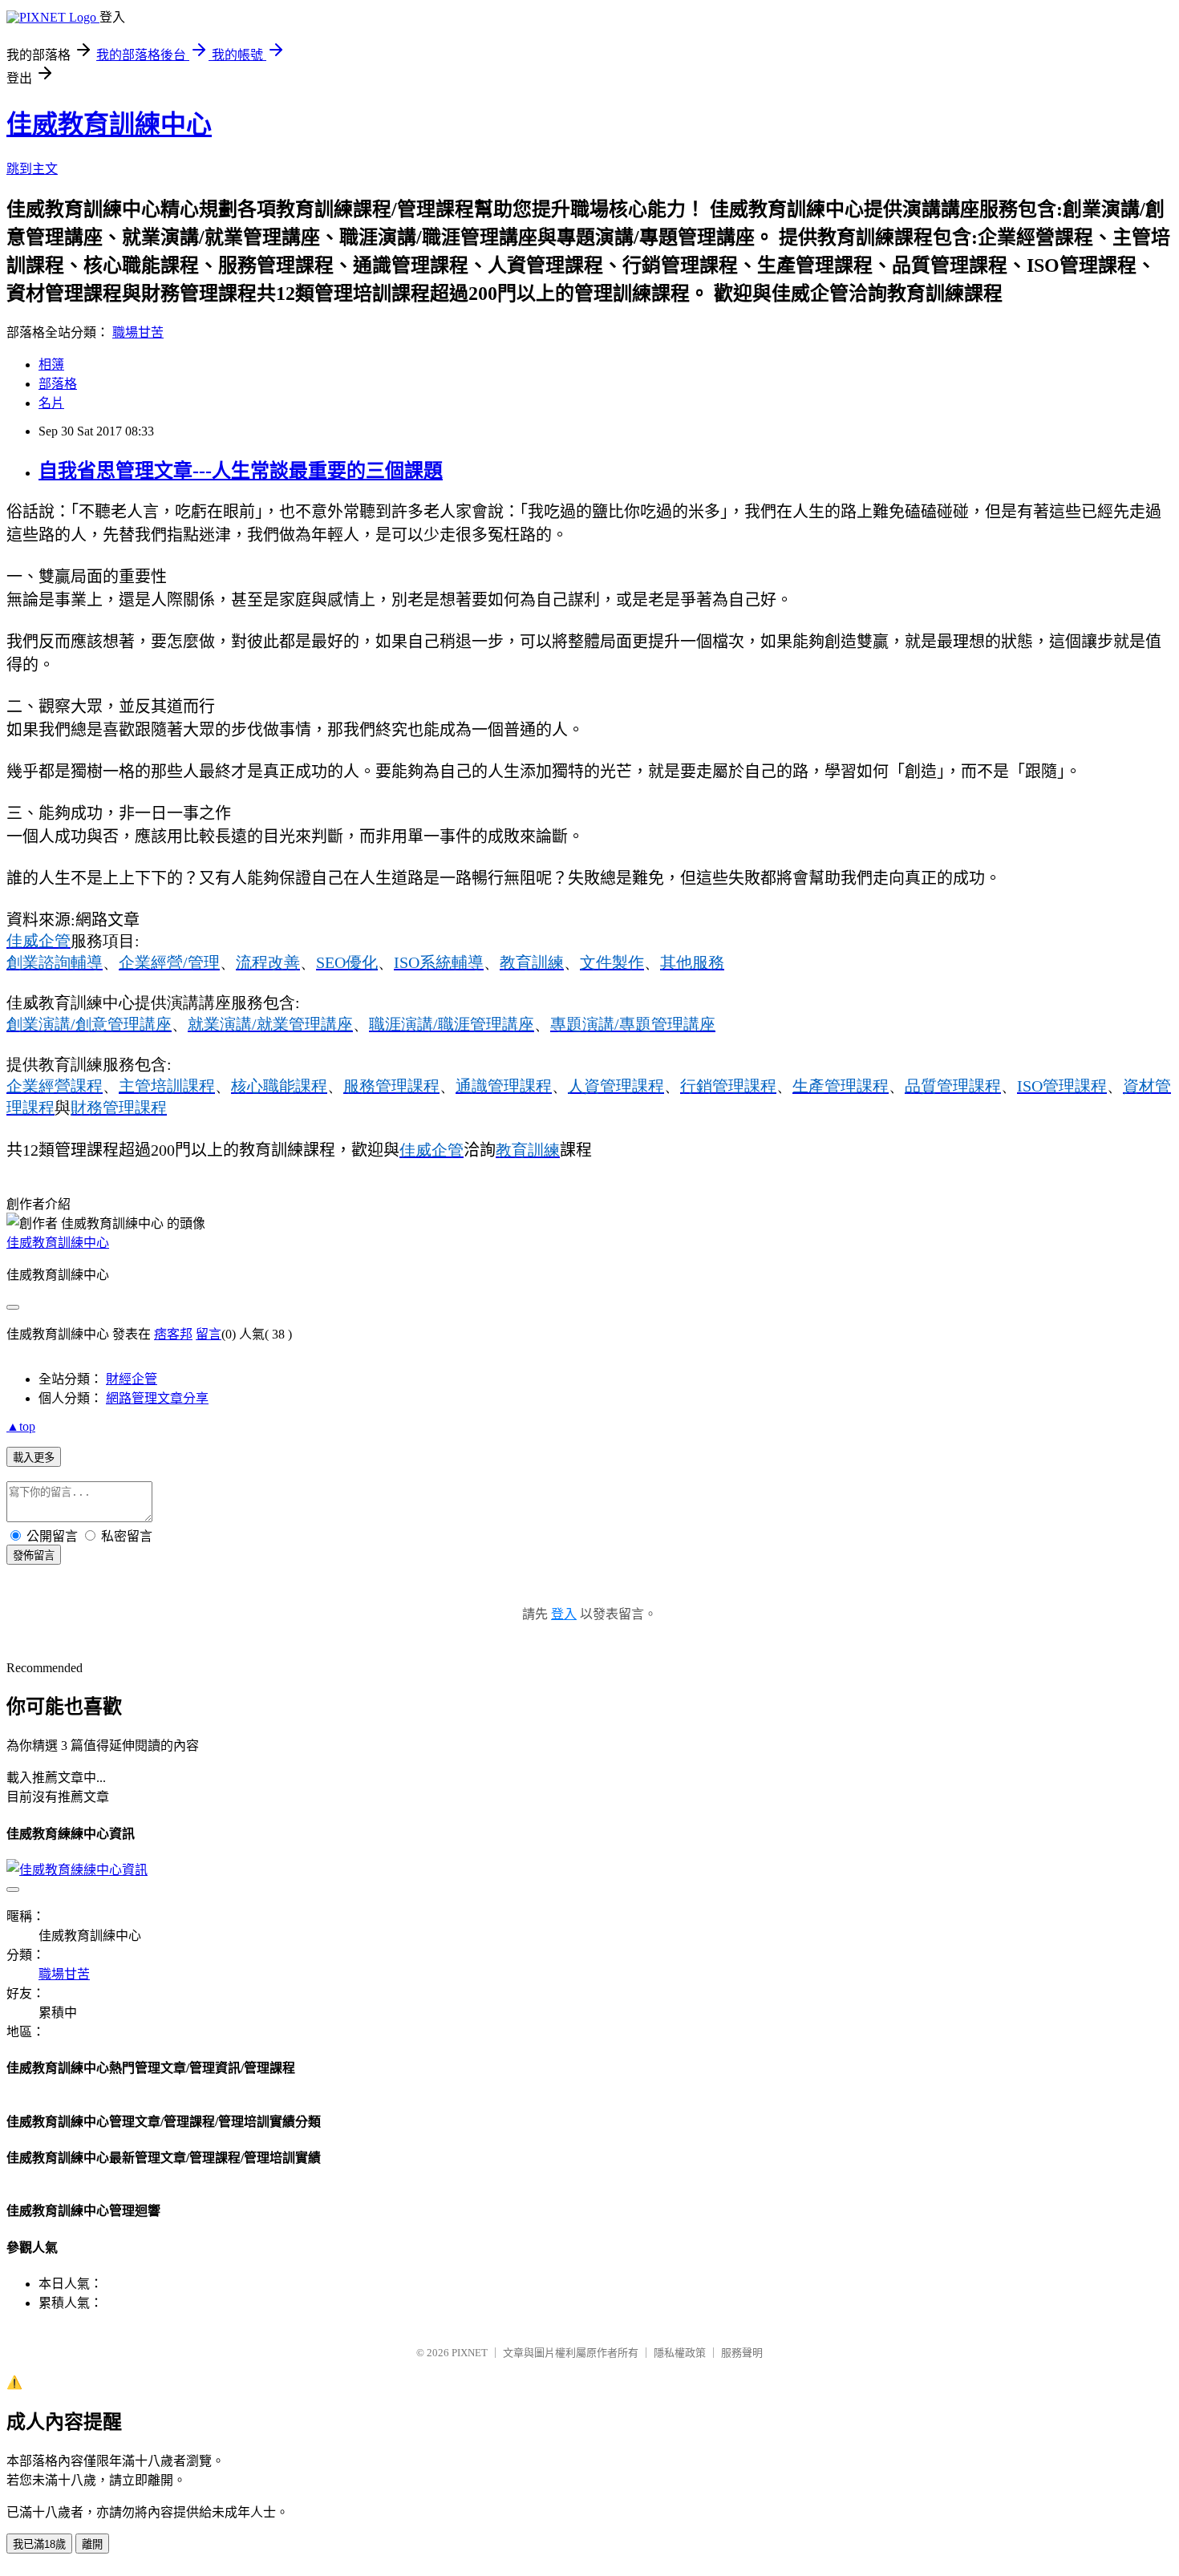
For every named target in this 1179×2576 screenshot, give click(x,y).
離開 (92, 2544)
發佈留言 (34, 1555)
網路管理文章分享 (157, 1398)
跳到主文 (32, 169)
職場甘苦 (138, 332)
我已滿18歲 (39, 2544)
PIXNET (470, 2353)
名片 (51, 403)
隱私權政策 (680, 2353)
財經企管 (132, 1379)
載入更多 (34, 1458)
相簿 (51, 365)
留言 (209, 1334)
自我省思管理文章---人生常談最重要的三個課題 (241, 471)
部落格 (58, 384)
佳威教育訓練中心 (109, 124)
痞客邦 (173, 1334)
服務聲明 (742, 2353)
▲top (21, 1426)
